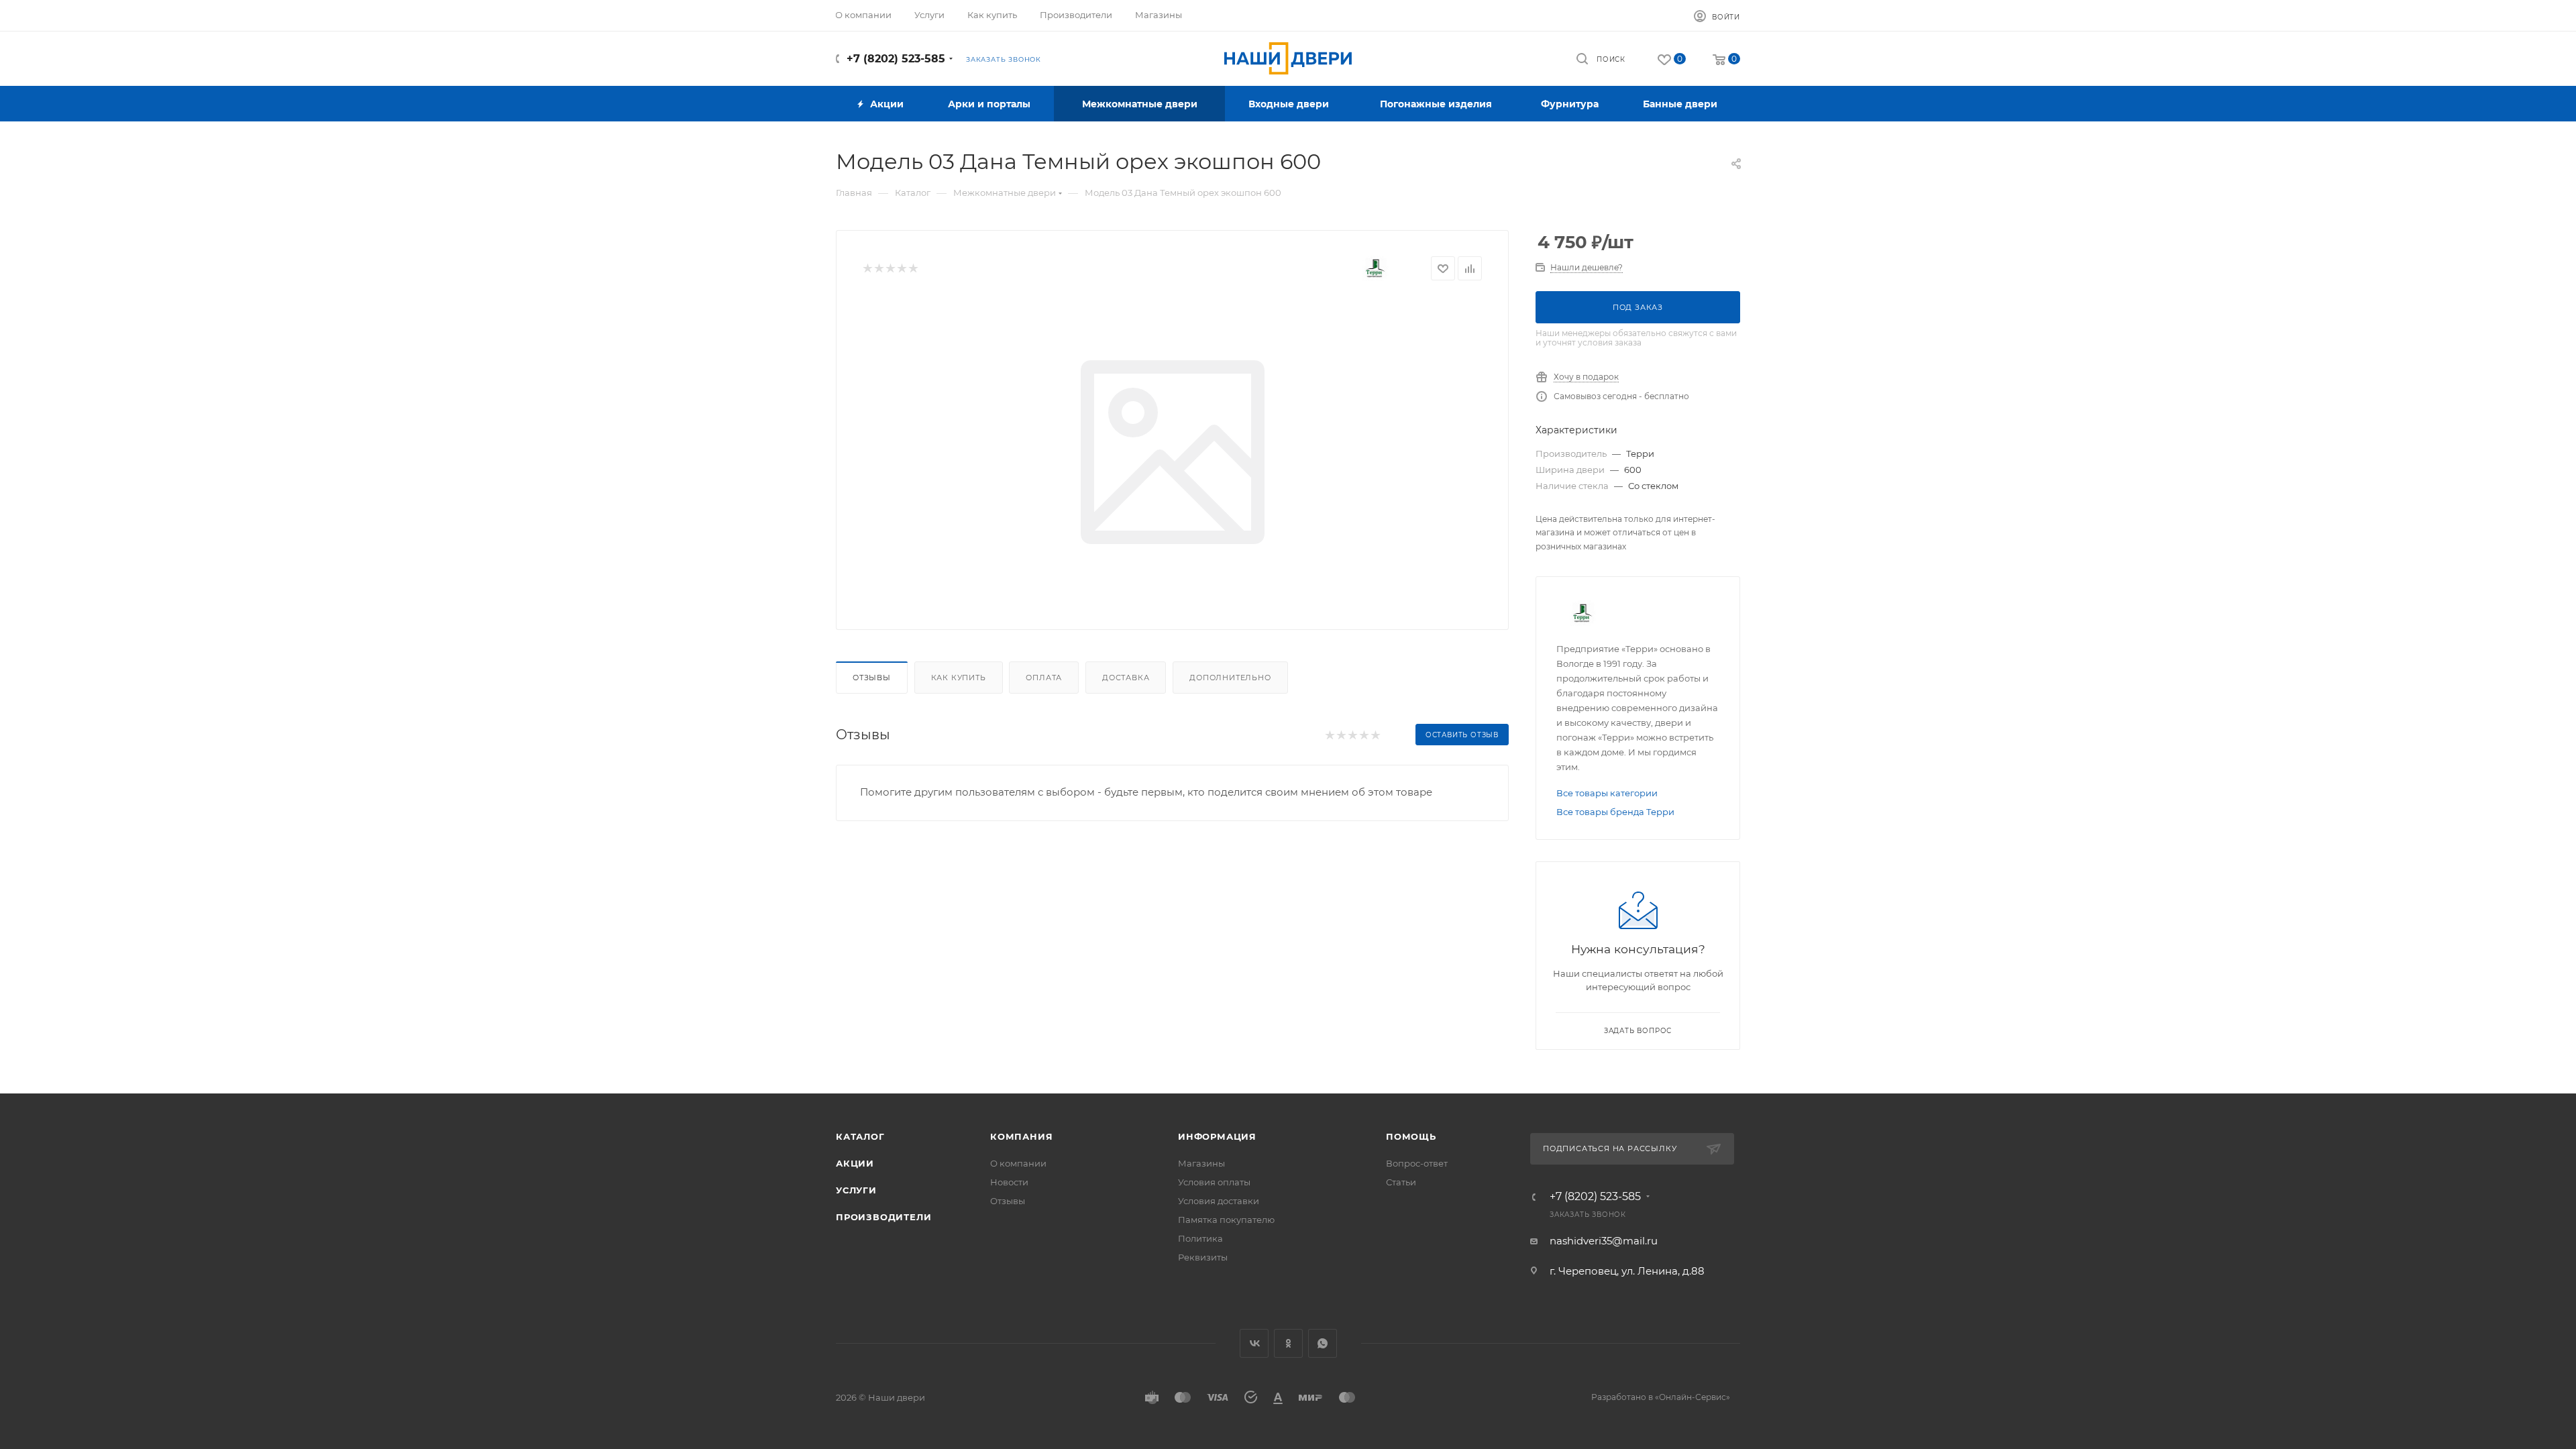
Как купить (959, 678)
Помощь (1411, 1136)
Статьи (1401, 1182)
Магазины (1201, 1163)
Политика (1200, 1238)
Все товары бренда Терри (1615, 812)
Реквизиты (1203, 1257)
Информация (1217, 1136)
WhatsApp (1323, 1343)
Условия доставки (1219, 1201)
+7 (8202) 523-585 (896, 59)
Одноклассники (1288, 1343)
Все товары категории (1607, 793)
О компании (1018, 1163)
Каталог (860, 1136)
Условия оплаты (1214, 1182)
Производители (883, 1217)
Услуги (856, 1190)
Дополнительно (1230, 678)
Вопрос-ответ (1417, 1163)
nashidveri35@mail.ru (1604, 1241)
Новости (1009, 1182)
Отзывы (872, 678)
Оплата (1044, 678)
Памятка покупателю (1226, 1220)
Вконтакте (1254, 1343)
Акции (855, 1163)
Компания (1021, 1136)
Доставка (1126, 678)
